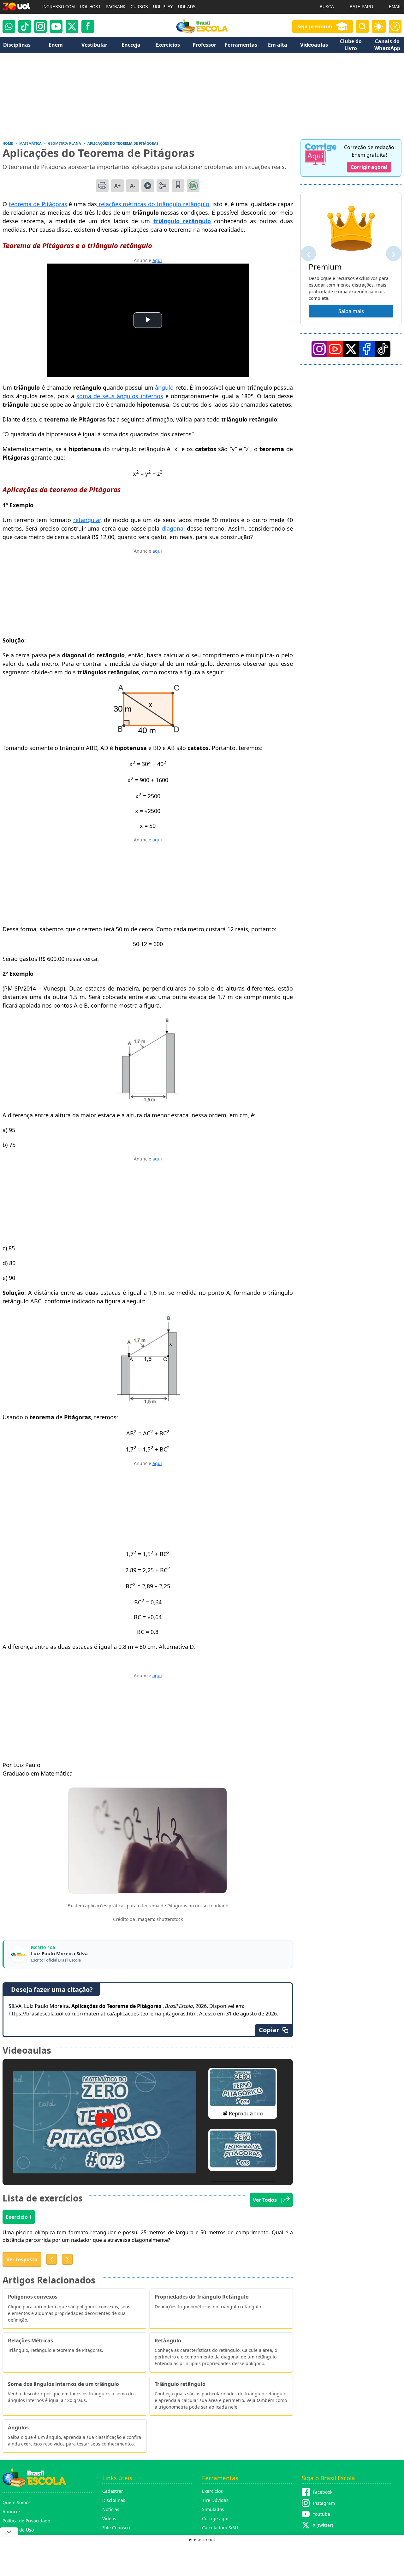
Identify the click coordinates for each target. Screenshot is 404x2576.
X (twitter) (323, 2525)
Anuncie (11, 2512)
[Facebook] (367, 349)
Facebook (323, 2492)
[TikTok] (25, 26)
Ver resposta (22, 2259)
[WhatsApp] (9, 26)
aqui (157, 260)
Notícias (111, 2509)
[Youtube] (56, 26)
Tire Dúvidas (215, 2500)
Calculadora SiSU (220, 2528)
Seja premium (315, 26)
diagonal (173, 528)
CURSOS (139, 7)
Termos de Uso (18, 2530)
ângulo (164, 387)
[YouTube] (335, 349)
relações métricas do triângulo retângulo (153, 204)
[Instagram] (40, 26)
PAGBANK (116, 7)
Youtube (321, 2514)
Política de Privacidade (26, 2521)
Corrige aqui (215, 2518)
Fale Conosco (116, 2528)
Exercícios (212, 2491)
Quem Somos (17, 2502)
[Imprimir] (102, 186)
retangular (87, 520)
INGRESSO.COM (59, 7)
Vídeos (109, 2518)
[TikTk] (383, 349)
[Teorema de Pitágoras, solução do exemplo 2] (149, 1402)
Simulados (213, 2509)
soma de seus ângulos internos (120, 396)
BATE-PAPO (361, 7)
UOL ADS (187, 7)
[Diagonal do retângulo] (148, 733)
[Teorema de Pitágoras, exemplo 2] (148, 1100)
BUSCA (327, 7)
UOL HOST (90, 7)
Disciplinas (114, 2500)
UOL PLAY (163, 7)
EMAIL (395, 7)
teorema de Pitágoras (38, 204)
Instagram (324, 2503)
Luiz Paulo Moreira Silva (59, 1954)
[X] (72, 26)
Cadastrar (113, 2491)
